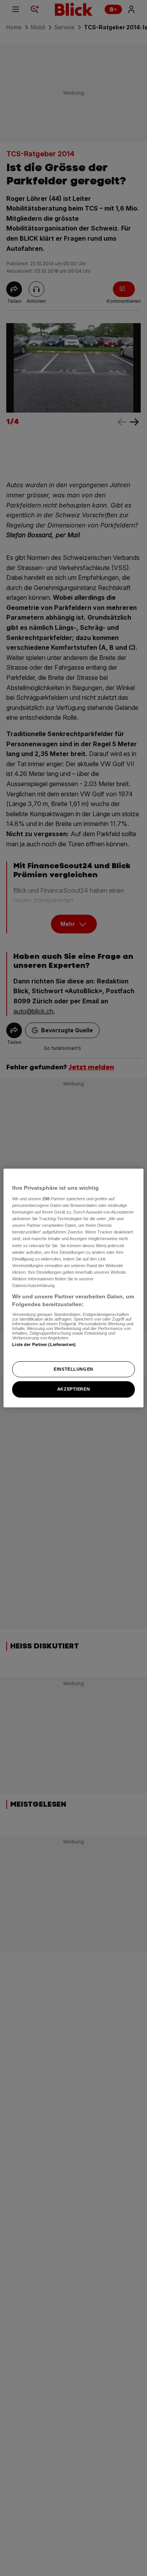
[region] (73, 1288)
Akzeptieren (73, 1389)
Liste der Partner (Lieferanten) (44, 1344)
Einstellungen (73, 1369)
